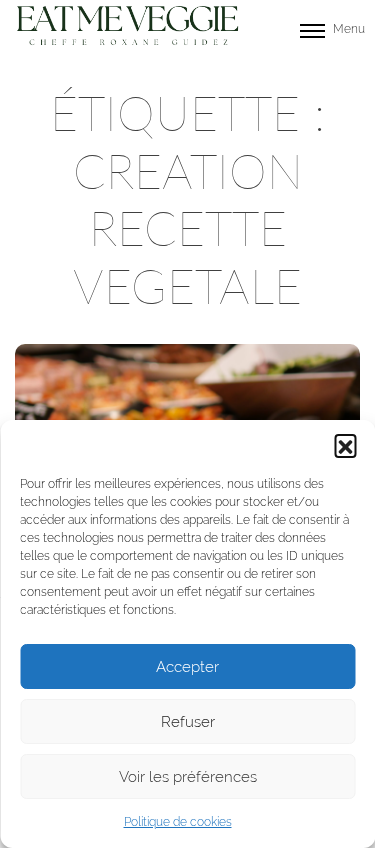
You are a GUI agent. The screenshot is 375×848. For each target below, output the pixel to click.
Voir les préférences (188, 777)
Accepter (187, 667)
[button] (345, 445)
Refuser (188, 722)
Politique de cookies (178, 822)
